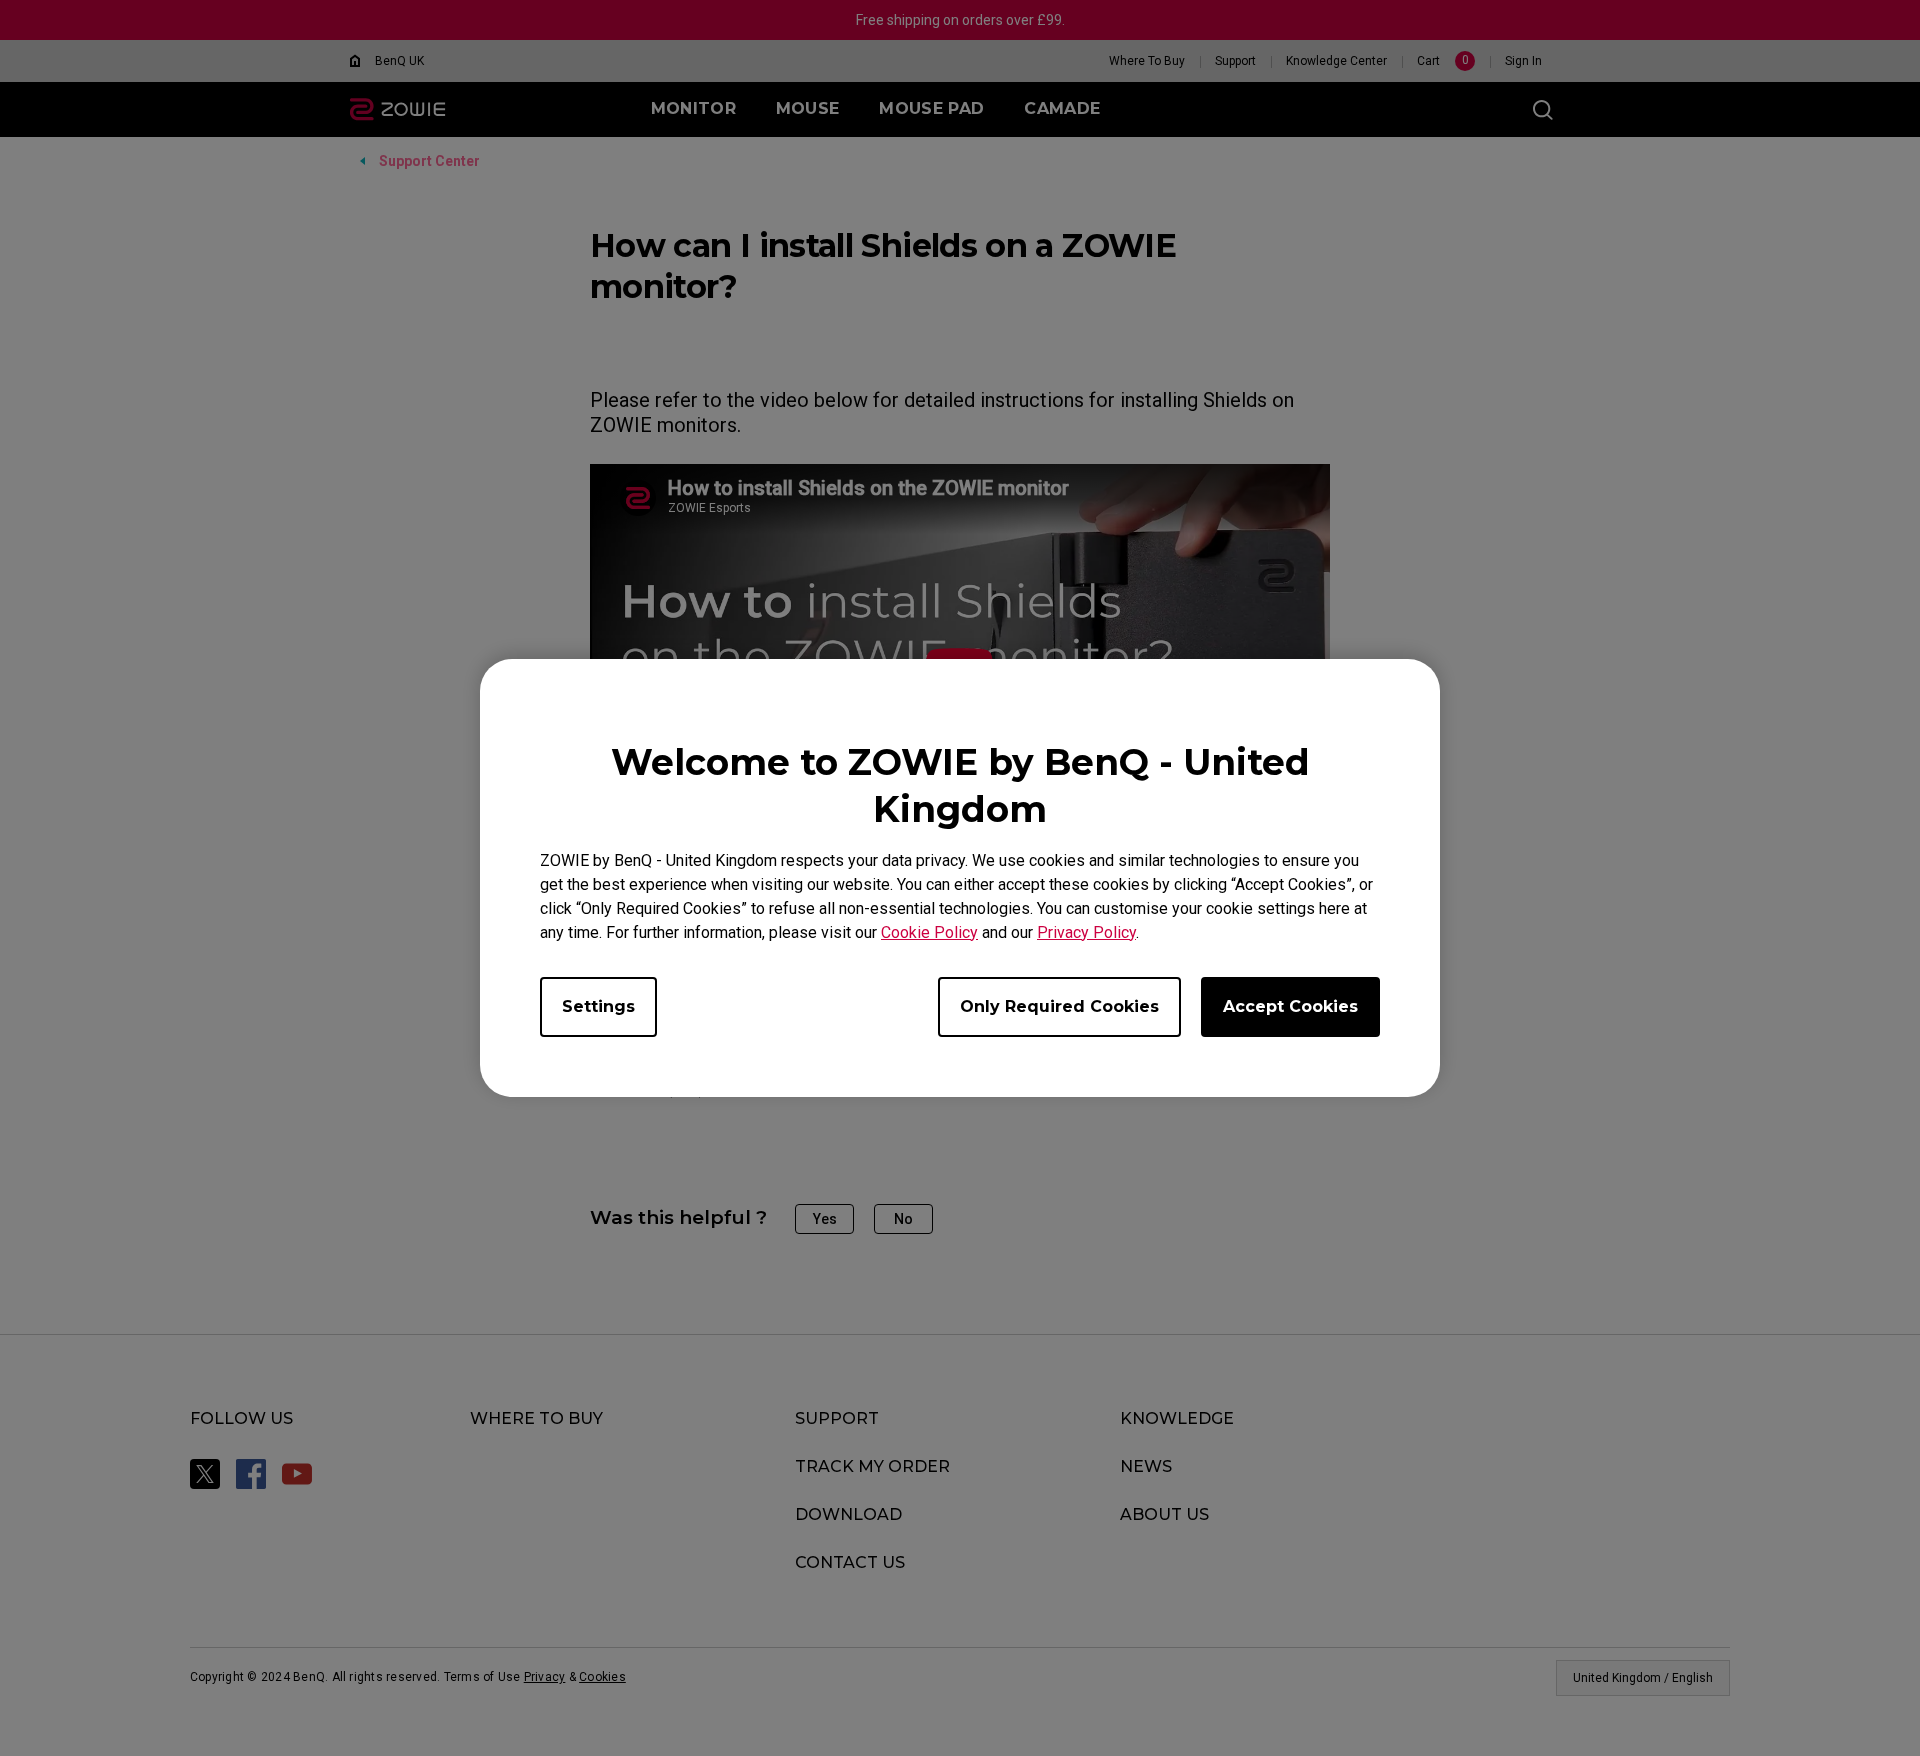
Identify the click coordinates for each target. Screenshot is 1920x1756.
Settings (598, 1006)
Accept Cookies (1290, 1006)
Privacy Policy (1086, 932)
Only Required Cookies (1059, 1006)
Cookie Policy (929, 932)
